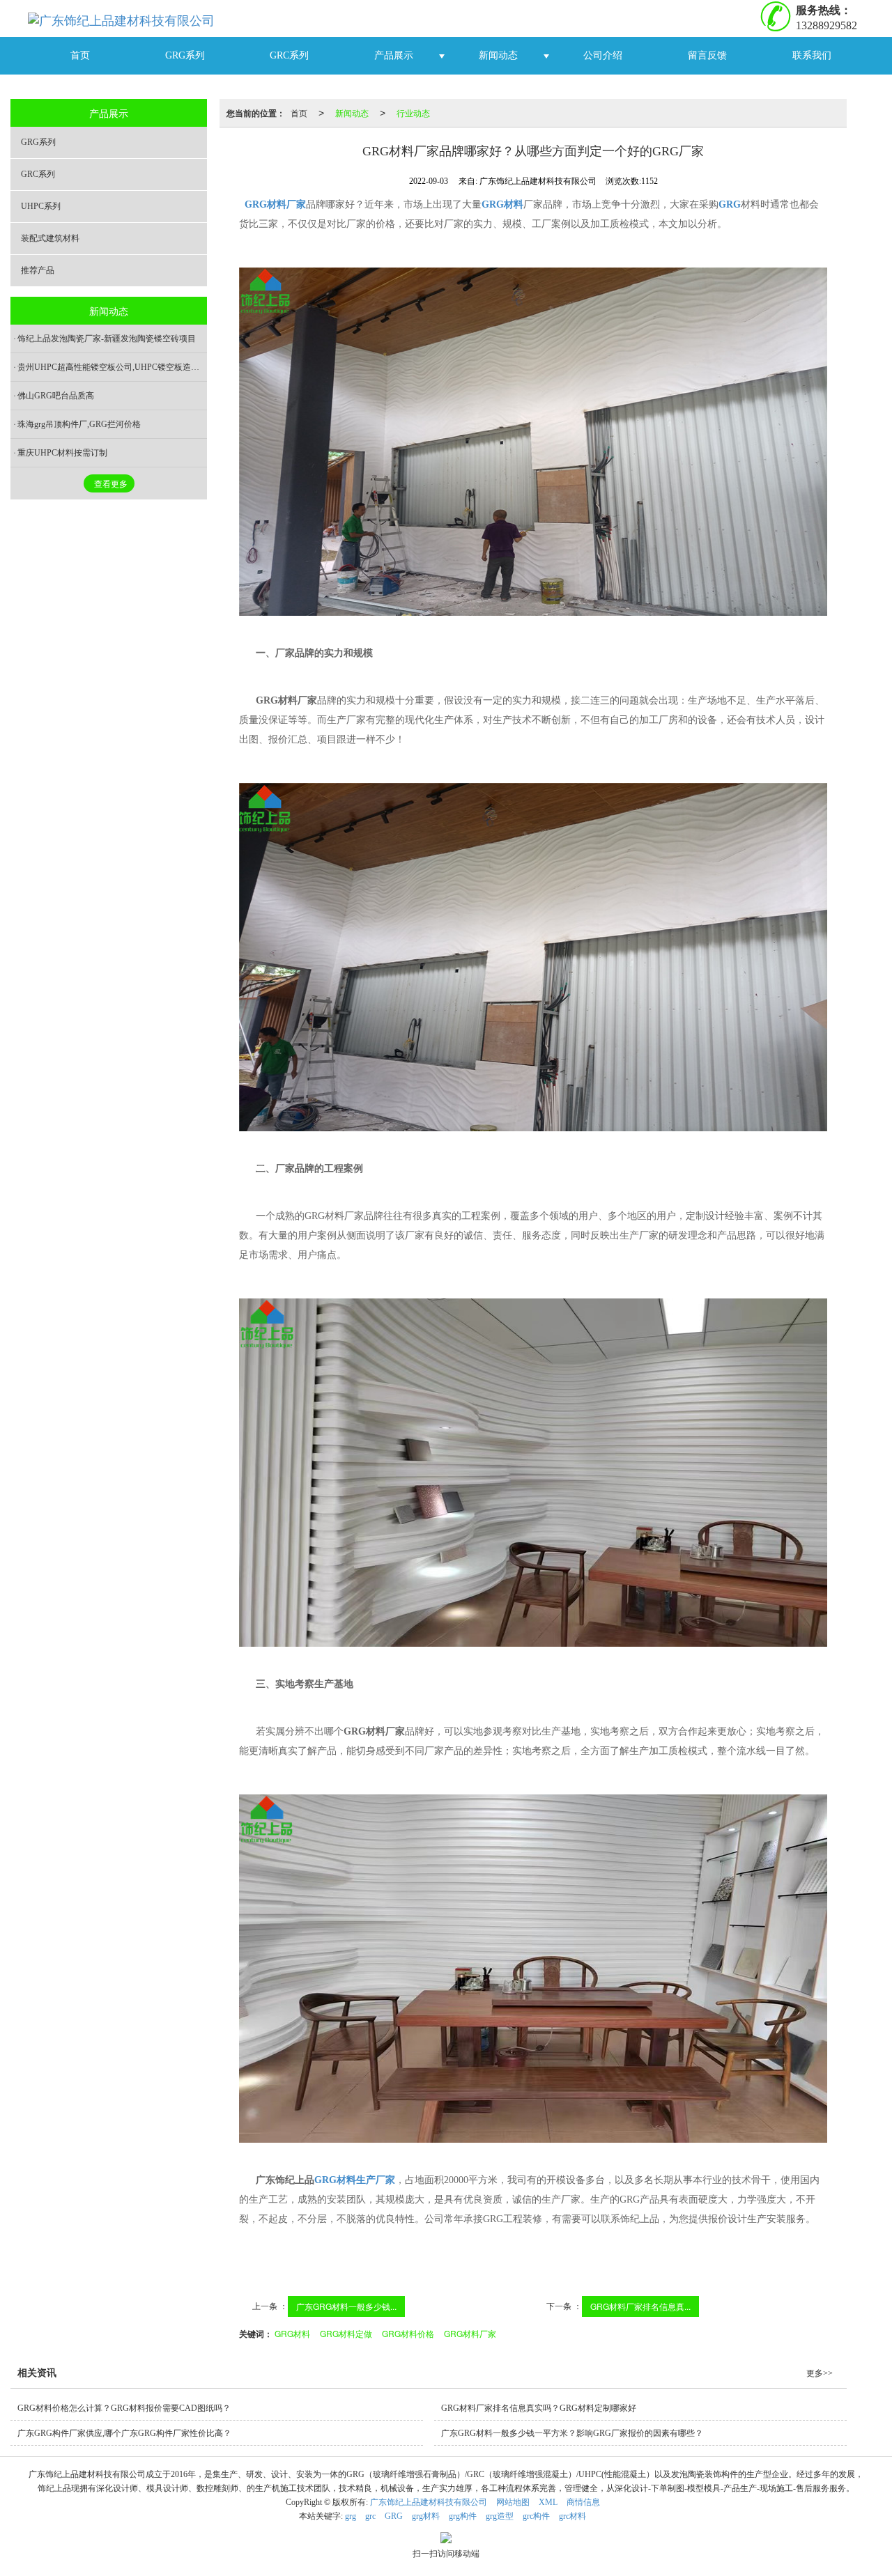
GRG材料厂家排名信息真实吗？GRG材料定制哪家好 (539, 2408)
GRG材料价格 (408, 2333)
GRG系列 (185, 55)
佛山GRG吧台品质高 (56, 396)
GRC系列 (289, 55)
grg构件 (463, 2516)
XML (548, 2502)
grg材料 (426, 2516)
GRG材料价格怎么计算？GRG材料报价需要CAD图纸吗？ (124, 2408)
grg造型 (500, 2516)
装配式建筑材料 (50, 238)
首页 (80, 55)
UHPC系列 (41, 206)
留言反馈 (707, 55)
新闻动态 (498, 55)
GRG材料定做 (346, 2333)
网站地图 (513, 2502)
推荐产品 (38, 270)
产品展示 (394, 55)
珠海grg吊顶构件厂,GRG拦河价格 (79, 424)
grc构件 (536, 2516)
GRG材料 (292, 2333)
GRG (394, 2516)
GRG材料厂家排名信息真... (640, 2306)
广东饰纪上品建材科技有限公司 (429, 2502)
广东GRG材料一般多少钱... (346, 2306)
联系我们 (812, 55)
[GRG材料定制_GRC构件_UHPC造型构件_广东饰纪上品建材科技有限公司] (126, 18)
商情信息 (583, 2502)
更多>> (820, 2373)
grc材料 (572, 2516)
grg (351, 2516)
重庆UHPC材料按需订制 (62, 453)
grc (370, 2516)
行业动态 (413, 112)
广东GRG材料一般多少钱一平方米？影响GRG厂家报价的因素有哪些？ (572, 2433)
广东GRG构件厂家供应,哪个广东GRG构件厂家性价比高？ (124, 2433)
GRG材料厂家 (470, 2333)
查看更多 (111, 484)
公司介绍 (603, 55)
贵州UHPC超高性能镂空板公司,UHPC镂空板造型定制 (112, 367)
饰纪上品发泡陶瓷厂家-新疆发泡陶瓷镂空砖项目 (107, 339)
